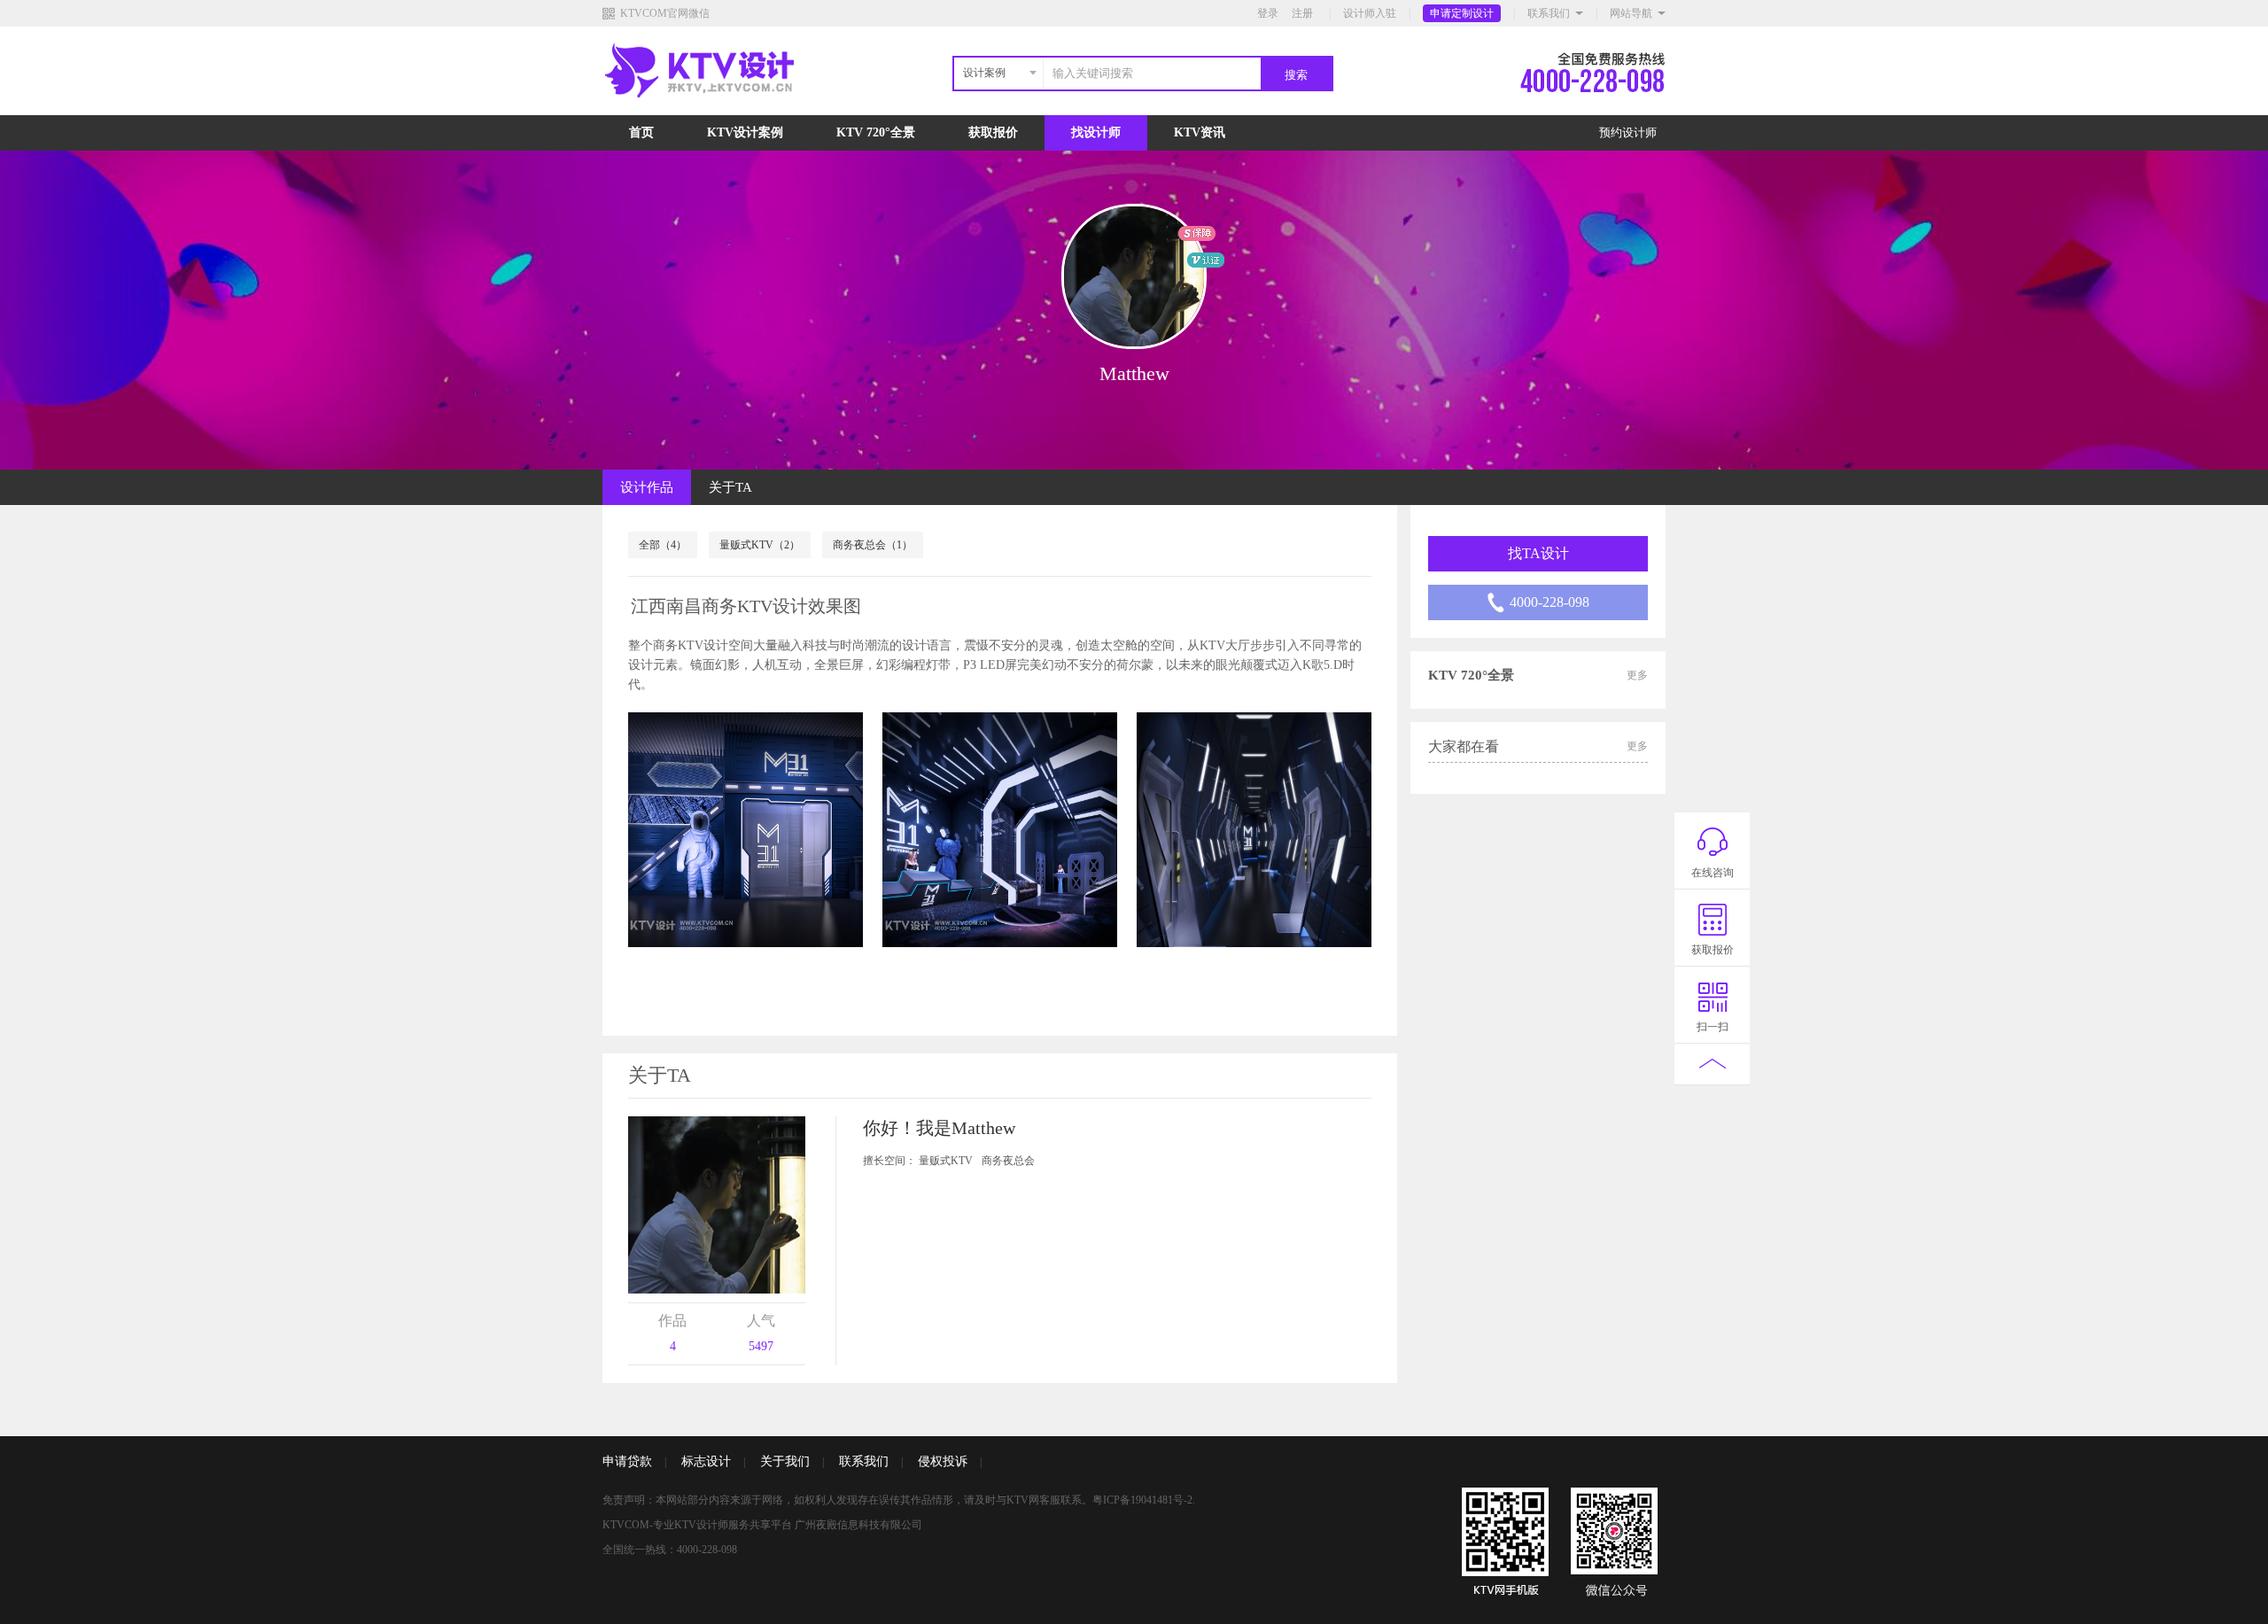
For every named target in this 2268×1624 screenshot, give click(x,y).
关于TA (730, 487)
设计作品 (647, 487)
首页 (641, 132)
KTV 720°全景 (876, 132)
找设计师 (1096, 132)
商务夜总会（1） (873, 545)
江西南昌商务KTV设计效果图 (746, 606)
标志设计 (706, 1461)
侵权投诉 (943, 1461)
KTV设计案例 (745, 132)
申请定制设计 (1462, 13)
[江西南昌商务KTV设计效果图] (746, 830)
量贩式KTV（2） (760, 545)
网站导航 (1631, 13)
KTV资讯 (1200, 132)
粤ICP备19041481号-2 (1142, 1500)
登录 (1268, 13)
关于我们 (785, 1461)
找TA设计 (1538, 553)
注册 (1302, 13)
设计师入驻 (1370, 13)
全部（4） (663, 545)
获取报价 (993, 132)
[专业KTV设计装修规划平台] (714, 112)
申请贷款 (627, 1461)
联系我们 (1549, 13)
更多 (1637, 675)
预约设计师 (1628, 132)
